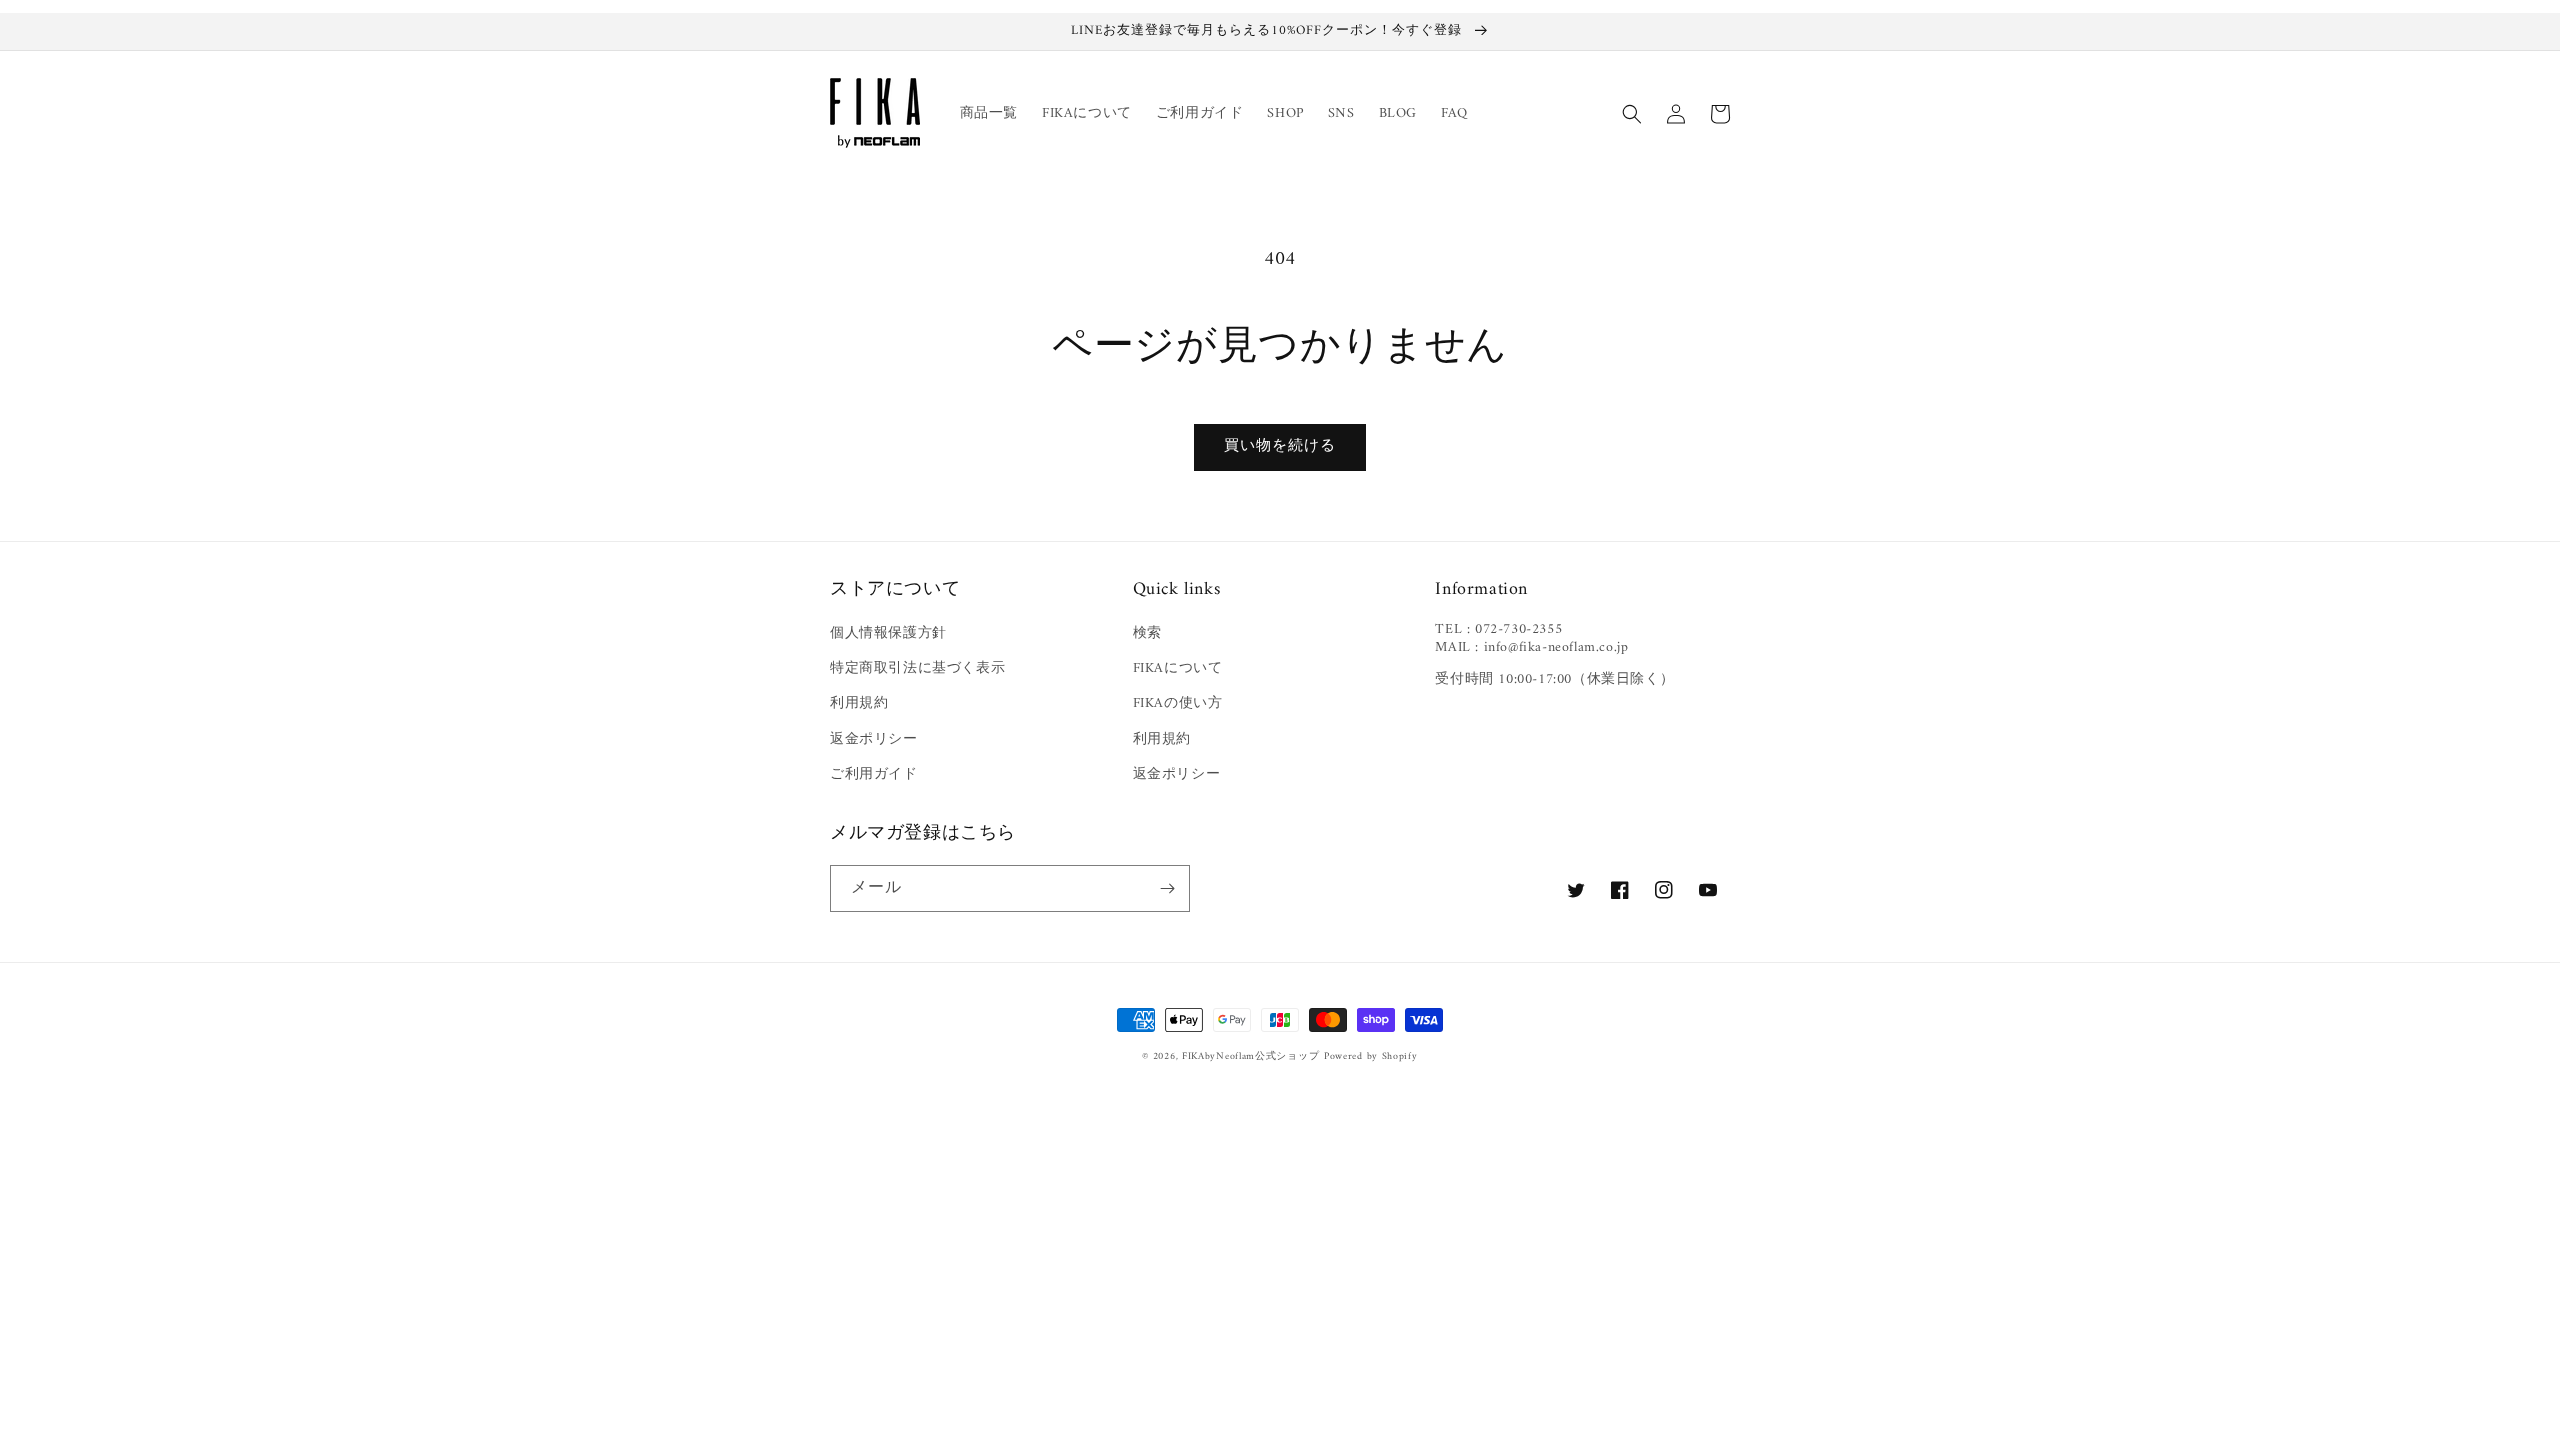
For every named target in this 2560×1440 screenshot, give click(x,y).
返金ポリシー (874, 739)
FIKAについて (1178, 668)
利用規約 (859, 703)
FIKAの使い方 (1178, 703)
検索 (1147, 633)
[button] (1632, 114)
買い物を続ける (1280, 446)
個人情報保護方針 (888, 633)
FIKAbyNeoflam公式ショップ (1250, 1056)
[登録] (1167, 888)
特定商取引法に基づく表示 (917, 668)
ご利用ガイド (874, 774)
